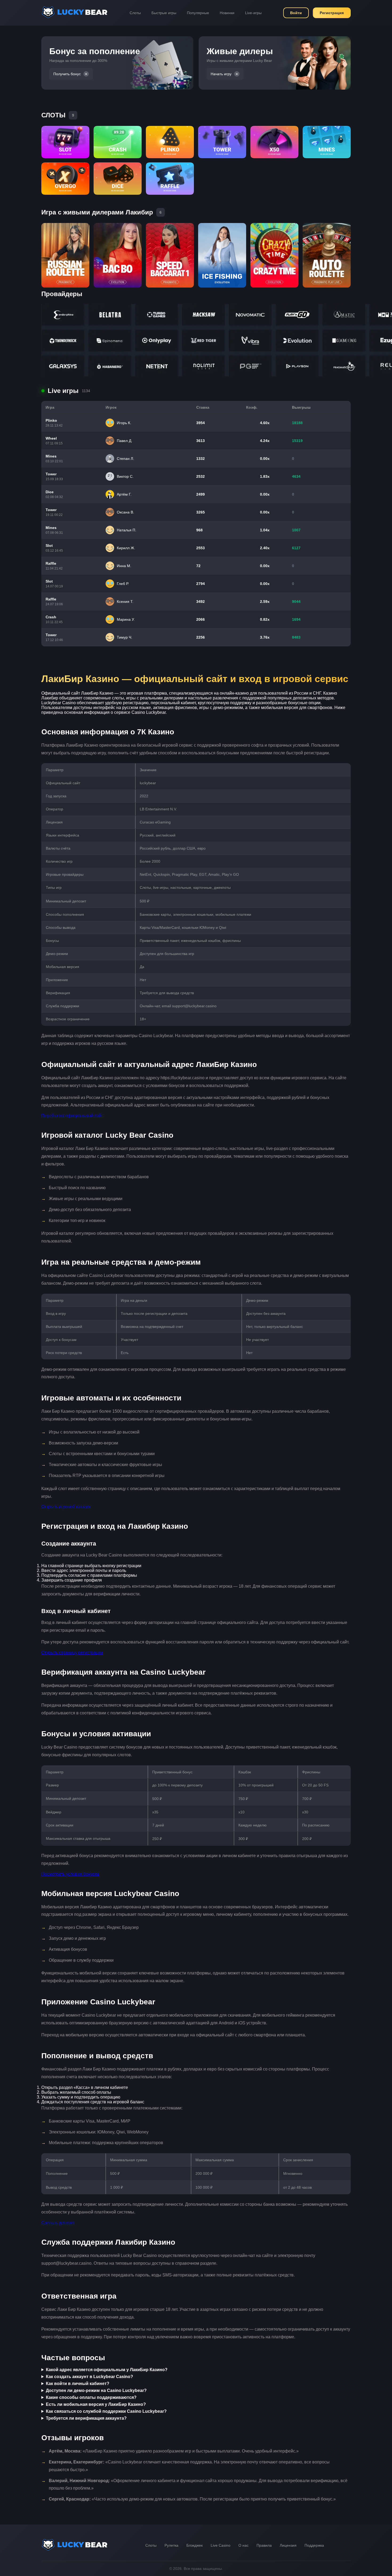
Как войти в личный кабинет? (78, 2384)
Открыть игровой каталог (66, 1507)
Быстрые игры (164, 13)
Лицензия (288, 2545)
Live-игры (253, 13)
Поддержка (314, 2545)
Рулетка (171, 2545)
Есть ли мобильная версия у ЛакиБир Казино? (96, 2404)
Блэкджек (195, 2545)
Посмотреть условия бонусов (70, 1874)
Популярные (198, 13)
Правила (264, 2545)
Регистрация (332, 13)
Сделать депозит (58, 2223)
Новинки (227, 13)
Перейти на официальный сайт (72, 1116)
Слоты (135, 13)
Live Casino (221, 2545)
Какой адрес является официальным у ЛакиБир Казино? (107, 2370)
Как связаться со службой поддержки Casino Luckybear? (106, 2411)
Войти (296, 13)
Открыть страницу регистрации (72, 1653)
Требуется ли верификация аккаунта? (86, 2418)
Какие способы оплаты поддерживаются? (91, 2397)
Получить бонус (67, 74)
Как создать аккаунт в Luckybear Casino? (89, 2377)
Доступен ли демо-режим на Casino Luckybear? (96, 2390)
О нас (243, 2545)
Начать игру (221, 74)
